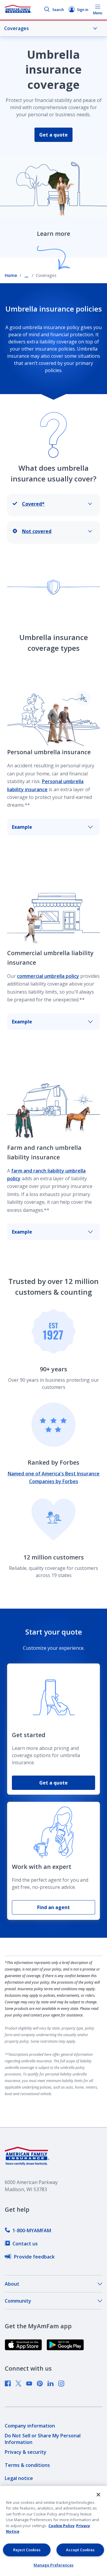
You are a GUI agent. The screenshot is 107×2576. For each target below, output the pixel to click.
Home (11, 275)
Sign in (83, 10)
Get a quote (53, 135)
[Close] (98, 2495)
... (26, 275)
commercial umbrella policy (48, 976)
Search (58, 10)
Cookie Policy (62, 2526)
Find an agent (53, 1907)
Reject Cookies (27, 2550)
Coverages (16, 28)
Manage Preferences (53, 2565)
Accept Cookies (80, 2550)
